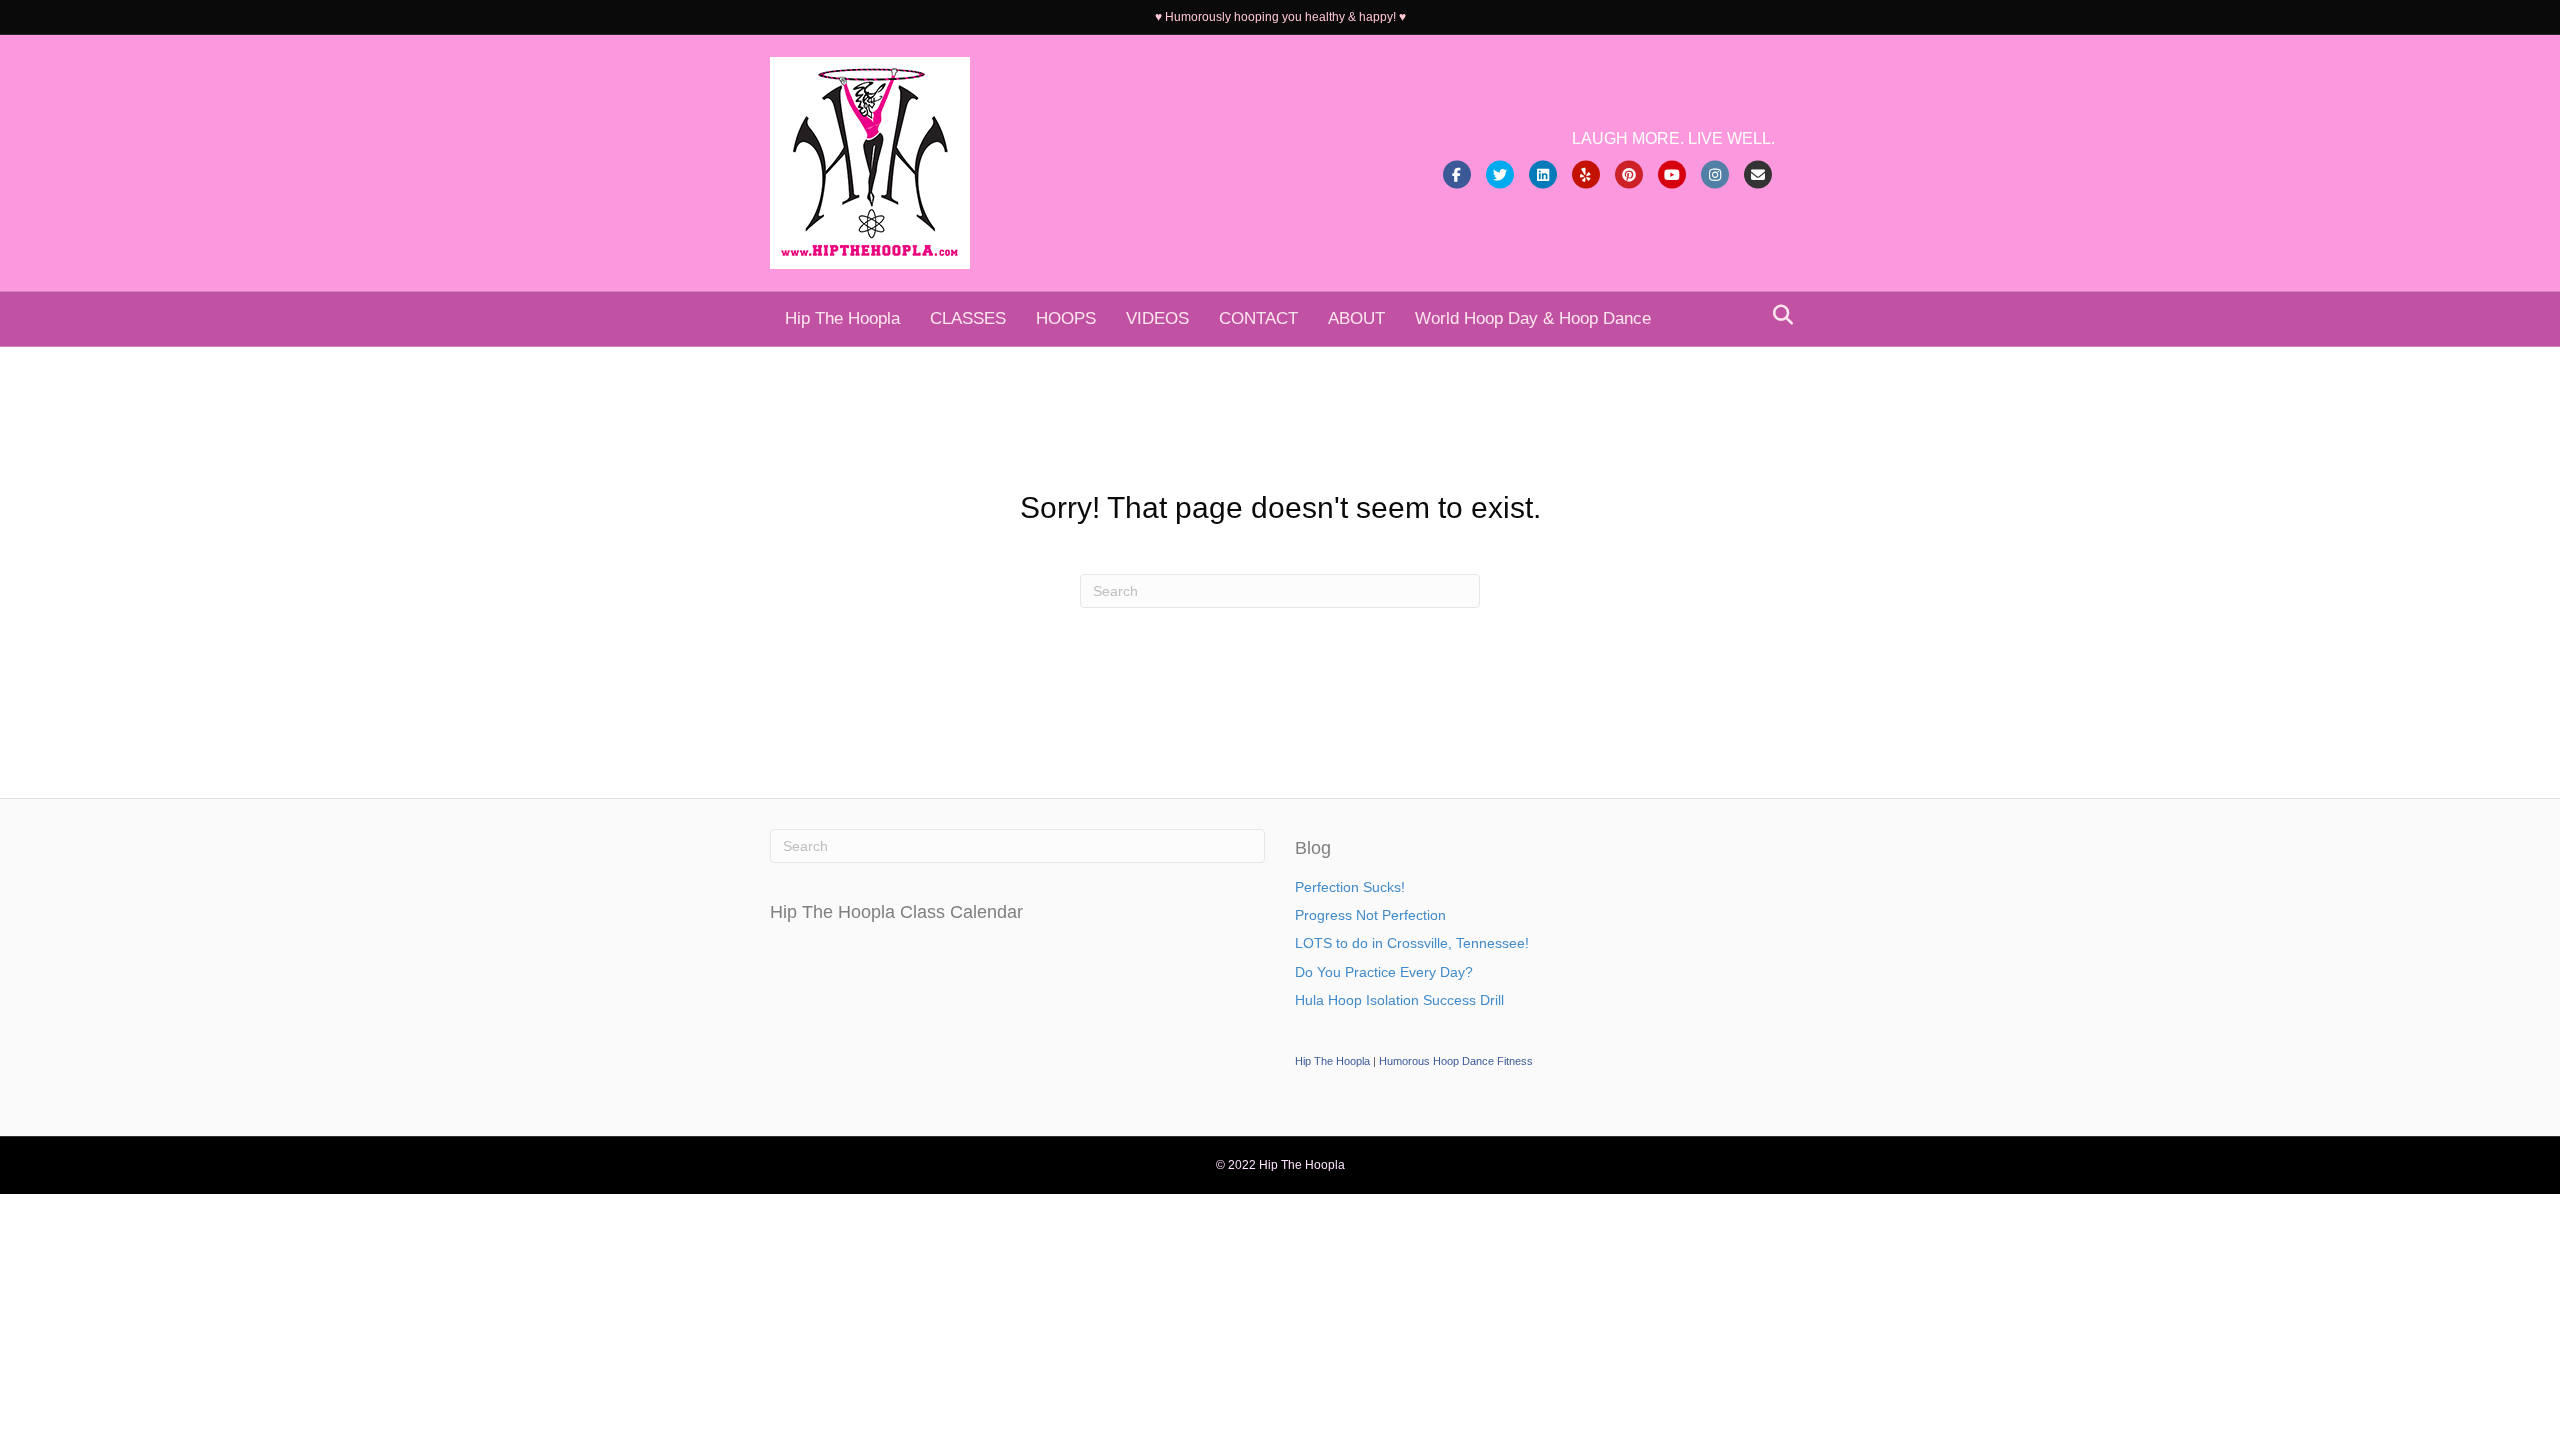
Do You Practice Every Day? (1384, 972)
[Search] (1777, 315)
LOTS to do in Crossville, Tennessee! (1412, 943)
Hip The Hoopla (842, 318)
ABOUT (1356, 318)
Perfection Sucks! (1350, 887)
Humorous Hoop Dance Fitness (1456, 1061)
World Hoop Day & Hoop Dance (1533, 318)
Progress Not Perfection (1370, 915)
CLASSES (968, 318)
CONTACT (1258, 318)
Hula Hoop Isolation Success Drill (1399, 1000)
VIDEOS (1157, 318)
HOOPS (1066, 318)
